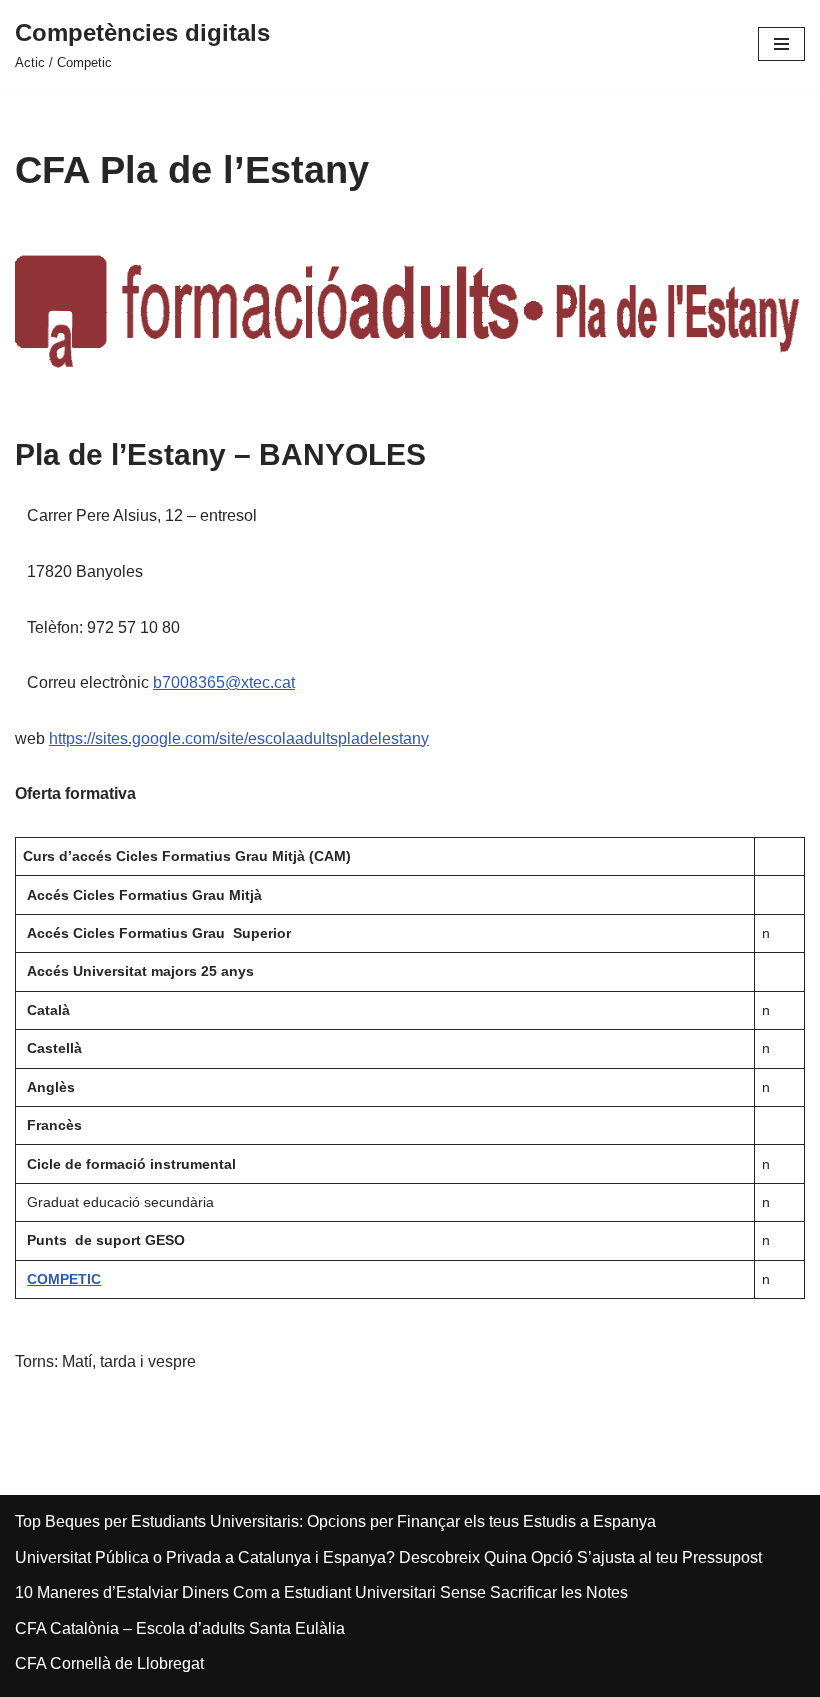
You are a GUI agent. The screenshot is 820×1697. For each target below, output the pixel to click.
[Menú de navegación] (781, 44)
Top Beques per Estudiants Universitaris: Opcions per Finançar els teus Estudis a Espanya (335, 1521)
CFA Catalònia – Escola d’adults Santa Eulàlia (180, 1628)
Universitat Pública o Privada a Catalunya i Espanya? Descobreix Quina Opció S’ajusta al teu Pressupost (388, 1557)
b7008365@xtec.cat (224, 682)
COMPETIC (64, 1279)
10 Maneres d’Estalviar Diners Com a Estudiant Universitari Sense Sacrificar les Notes (321, 1592)
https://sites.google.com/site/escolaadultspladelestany (239, 738)
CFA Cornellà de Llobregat (109, 1663)
